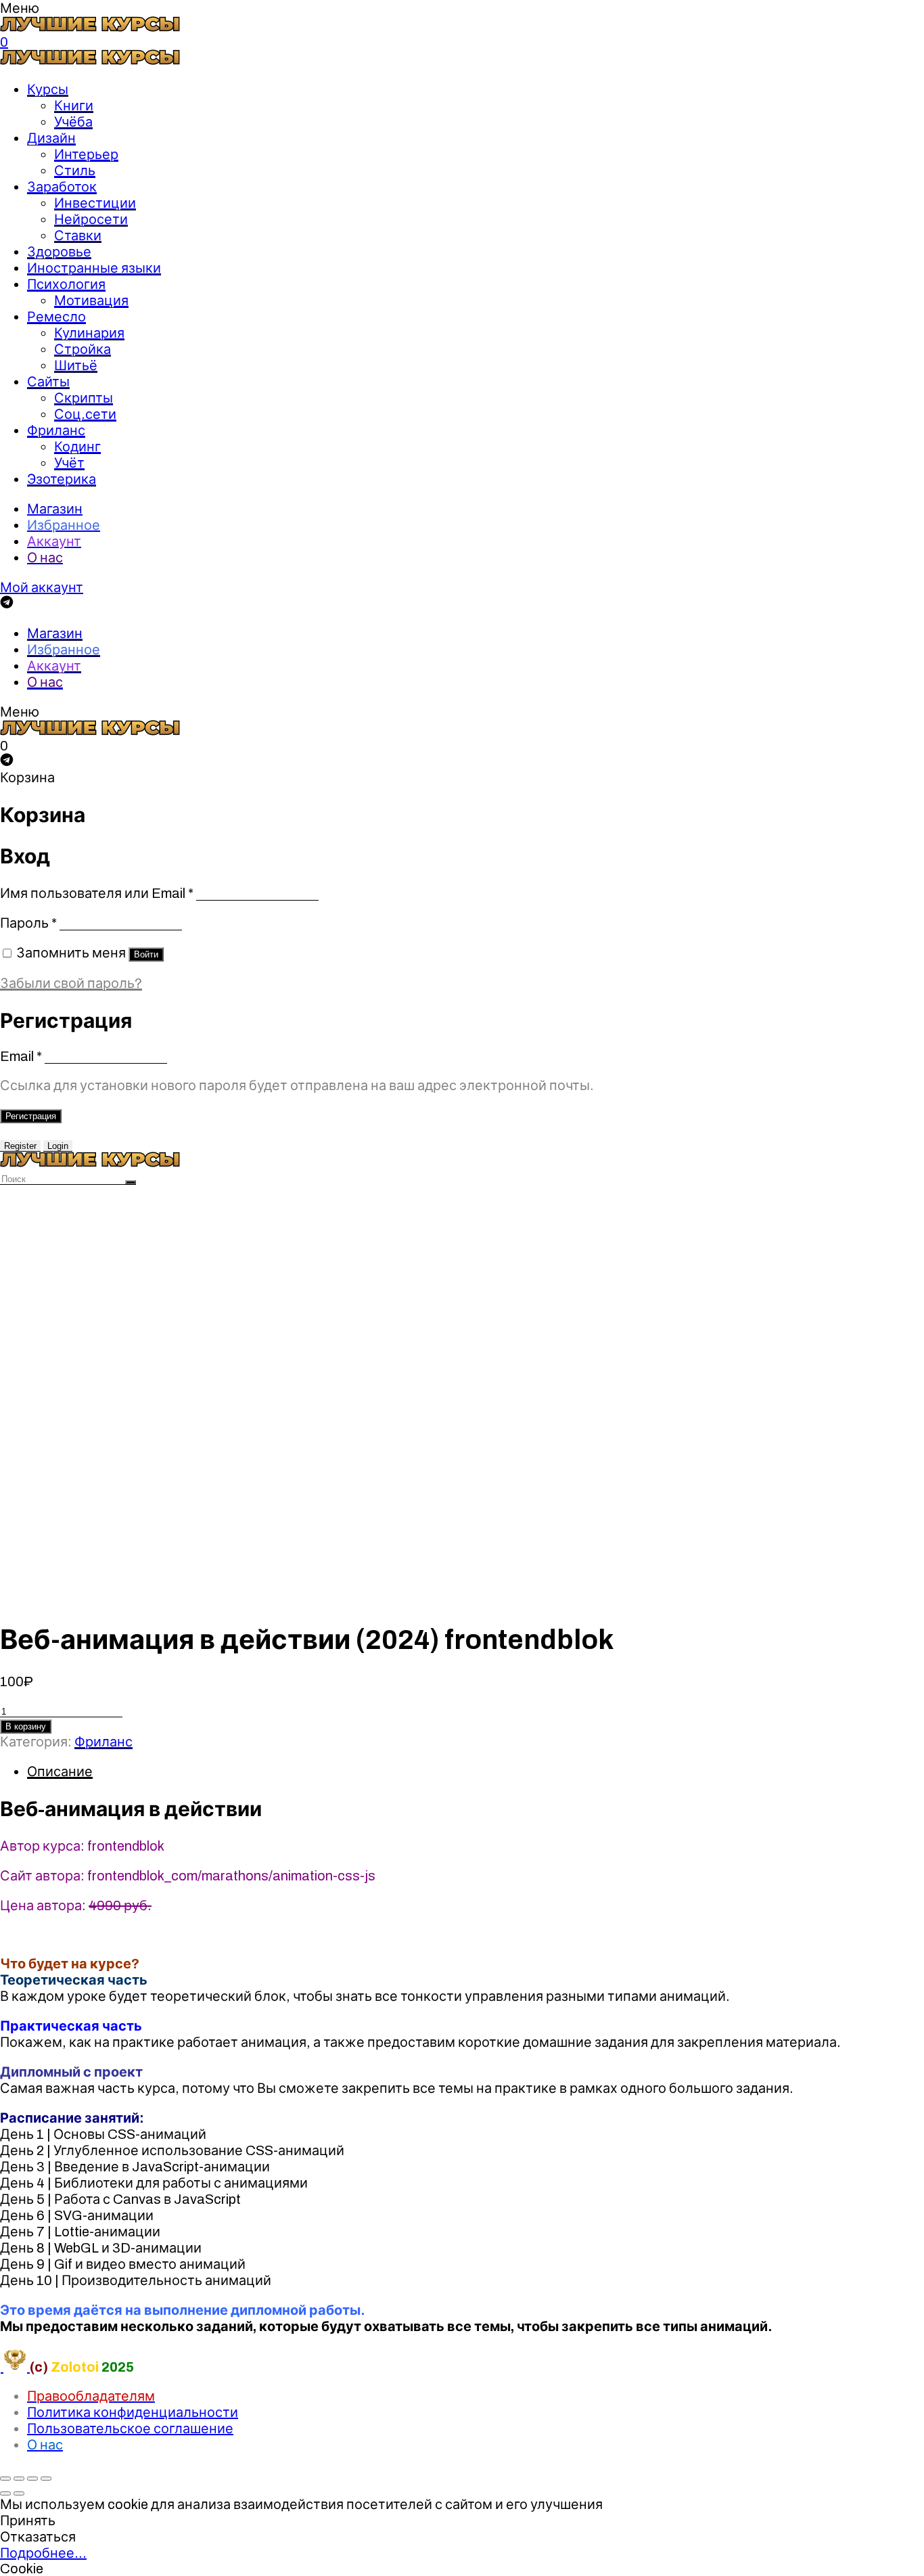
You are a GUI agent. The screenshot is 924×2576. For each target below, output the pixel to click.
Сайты (48, 382)
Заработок (62, 187)
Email (21, 1056)
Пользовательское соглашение (130, 2428)
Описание (60, 1771)
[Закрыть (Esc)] (5, 2479)
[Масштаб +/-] (46, 2479)
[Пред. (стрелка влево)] (5, 2493)
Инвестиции (95, 203)
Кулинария (89, 333)
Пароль (28, 923)
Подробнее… (43, 2553)
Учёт (69, 463)
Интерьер (86, 154)
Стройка (83, 349)
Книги (74, 106)
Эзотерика (62, 479)
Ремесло (56, 317)
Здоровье (59, 252)
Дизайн (51, 138)
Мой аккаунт (42, 587)
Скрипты (84, 398)
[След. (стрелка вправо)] (19, 2493)
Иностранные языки (94, 268)
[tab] (476, 1771)
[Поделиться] (19, 2479)
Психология (66, 284)
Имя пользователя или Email (97, 893)
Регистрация (31, 1116)
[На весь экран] (32, 2479)
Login (58, 1146)
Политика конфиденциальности (133, 2412)
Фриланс (56, 430)
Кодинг (77, 447)
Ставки (78, 235)
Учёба (73, 122)
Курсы (48, 89)
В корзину (26, 1726)
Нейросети (91, 219)
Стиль (75, 171)
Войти (146, 954)
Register (20, 1146)
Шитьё (76, 365)
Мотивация (91, 300)
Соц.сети (85, 414)
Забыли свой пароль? (71, 983)
